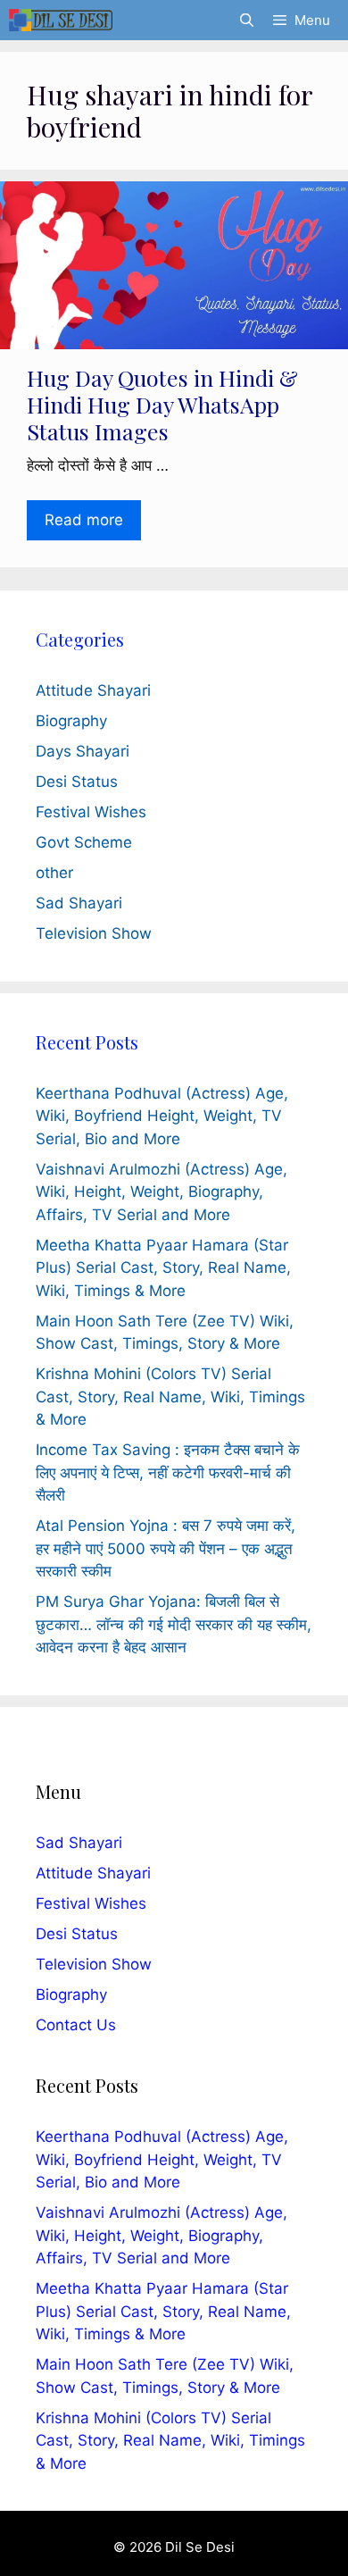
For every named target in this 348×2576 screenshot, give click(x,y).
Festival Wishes (91, 812)
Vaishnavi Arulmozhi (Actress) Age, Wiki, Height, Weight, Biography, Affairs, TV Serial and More (162, 1192)
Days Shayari (83, 751)
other (54, 873)
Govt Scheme (84, 842)
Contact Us (76, 2025)
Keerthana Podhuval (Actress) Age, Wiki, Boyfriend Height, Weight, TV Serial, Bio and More (162, 1116)
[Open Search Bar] (246, 20)
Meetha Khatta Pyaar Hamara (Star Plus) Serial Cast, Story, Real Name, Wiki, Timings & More (163, 1268)
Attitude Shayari (93, 690)
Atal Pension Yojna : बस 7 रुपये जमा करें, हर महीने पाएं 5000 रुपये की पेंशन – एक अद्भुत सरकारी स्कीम (166, 1548)
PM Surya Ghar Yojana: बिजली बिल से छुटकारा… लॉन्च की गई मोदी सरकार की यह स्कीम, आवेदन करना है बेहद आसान (174, 1624)
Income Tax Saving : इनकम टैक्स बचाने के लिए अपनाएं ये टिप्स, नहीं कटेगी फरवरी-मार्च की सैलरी (168, 1472)
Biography (71, 721)
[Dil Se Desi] (61, 20)
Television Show (94, 933)
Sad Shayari (79, 903)
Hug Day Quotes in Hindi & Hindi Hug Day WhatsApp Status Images (162, 404)
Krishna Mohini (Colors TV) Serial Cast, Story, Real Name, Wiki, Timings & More (170, 1397)
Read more (84, 520)
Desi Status (77, 782)
